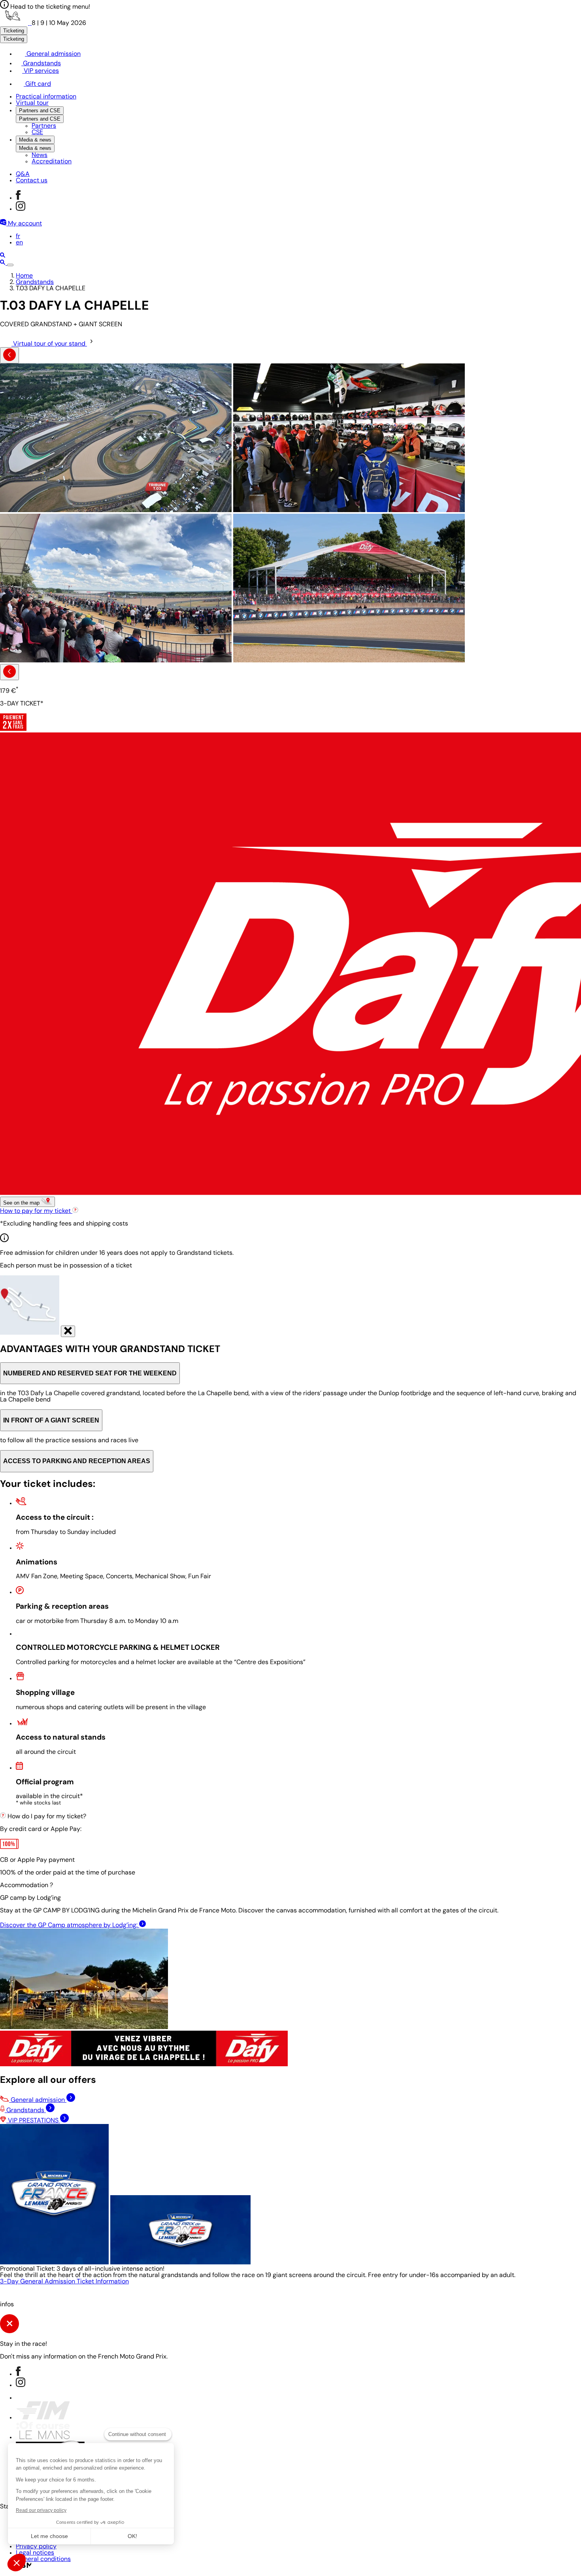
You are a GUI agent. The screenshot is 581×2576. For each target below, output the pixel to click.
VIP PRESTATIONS (33, 2121)
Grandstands (41, 64)
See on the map (22, 1203)
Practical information (46, 97)
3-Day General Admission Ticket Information (64, 2282)
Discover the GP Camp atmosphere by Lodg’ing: (70, 1925)
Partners (44, 126)
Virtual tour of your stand (49, 344)
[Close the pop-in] (68, 1331)
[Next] (9, 672)
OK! (132, 2536)
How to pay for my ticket (36, 1211)
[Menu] (10, 265)
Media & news (35, 140)
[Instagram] (21, 209)
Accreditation (52, 162)
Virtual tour (32, 103)
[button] (17, 2563)
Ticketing (14, 31)
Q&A (23, 174)
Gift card (37, 84)
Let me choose (49, 2536)
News (40, 155)
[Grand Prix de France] (16, 23)
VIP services (41, 71)
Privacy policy (36, 2547)
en (19, 243)
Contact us (32, 181)
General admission (53, 54)
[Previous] (9, 355)
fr (18, 236)
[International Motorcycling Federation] (43, 2418)
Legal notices (35, 2553)
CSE (37, 132)
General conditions (43, 2559)
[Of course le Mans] (43, 2438)
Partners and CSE (40, 111)
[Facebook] (18, 198)
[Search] (3, 256)
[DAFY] (144, 2065)
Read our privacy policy (41, 2510)
